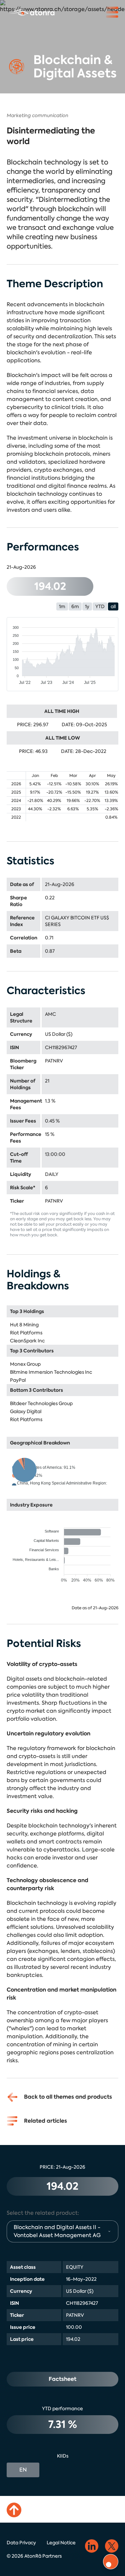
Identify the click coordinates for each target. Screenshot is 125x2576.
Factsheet (62, 2379)
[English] (32, 12)
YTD (100, 606)
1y (87, 606)
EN (23, 2470)
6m (75, 606)
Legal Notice (61, 2543)
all (113, 606)
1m (62, 606)
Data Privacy (21, 2543)
